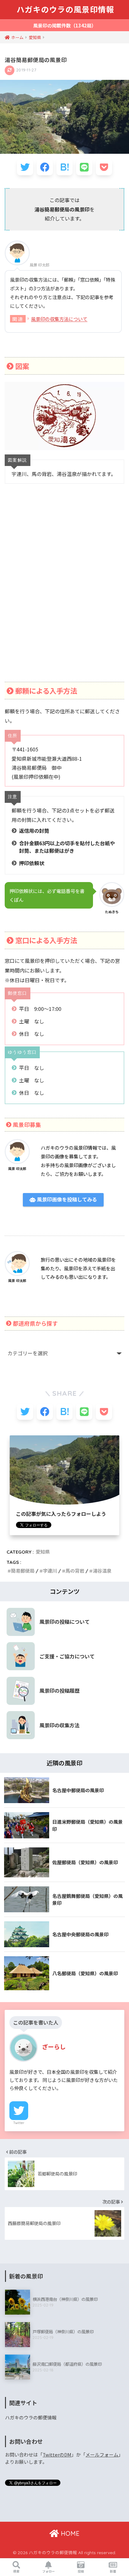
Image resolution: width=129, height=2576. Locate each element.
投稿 (81, 2571)
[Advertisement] (64, 591)
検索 (16, 2571)
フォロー (49, 2571)
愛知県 (43, 1552)
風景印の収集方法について (59, 319)
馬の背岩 (75, 1571)
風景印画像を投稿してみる (66, 1200)
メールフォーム (102, 2455)
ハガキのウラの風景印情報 (65, 10)
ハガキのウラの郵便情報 (31, 2417)
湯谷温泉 (102, 1571)
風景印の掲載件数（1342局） (65, 25)
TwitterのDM (57, 2455)
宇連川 (50, 1571)
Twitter (19, 2123)
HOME (69, 2533)
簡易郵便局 (23, 1571)
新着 (113, 2571)
